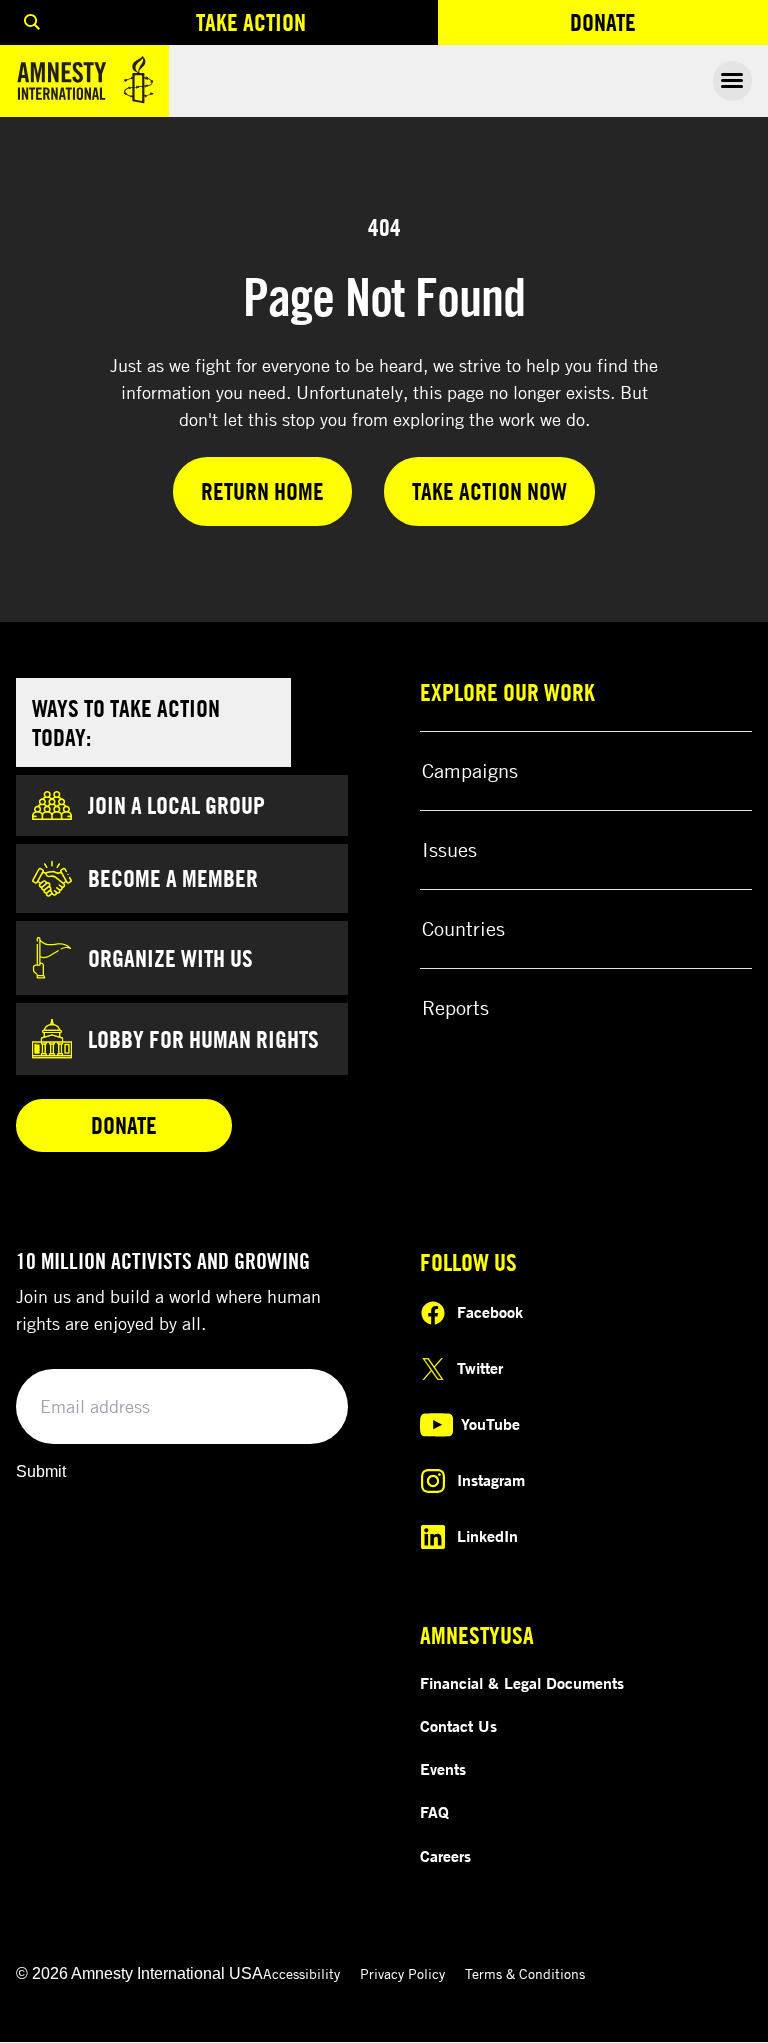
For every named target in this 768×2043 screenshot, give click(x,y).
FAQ (434, 1812)
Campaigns (470, 770)
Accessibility (301, 1973)
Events (443, 1769)
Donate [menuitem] (669, 26)
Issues (449, 849)
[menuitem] (32, 22)
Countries (463, 928)
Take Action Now (489, 491)
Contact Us (458, 1726)
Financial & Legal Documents (522, 1683)
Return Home (262, 491)
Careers (445, 1856)
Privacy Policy (402, 1973)
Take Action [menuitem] (251, 22)
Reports (455, 1007)
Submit (41, 1471)
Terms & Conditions (525, 1973)
